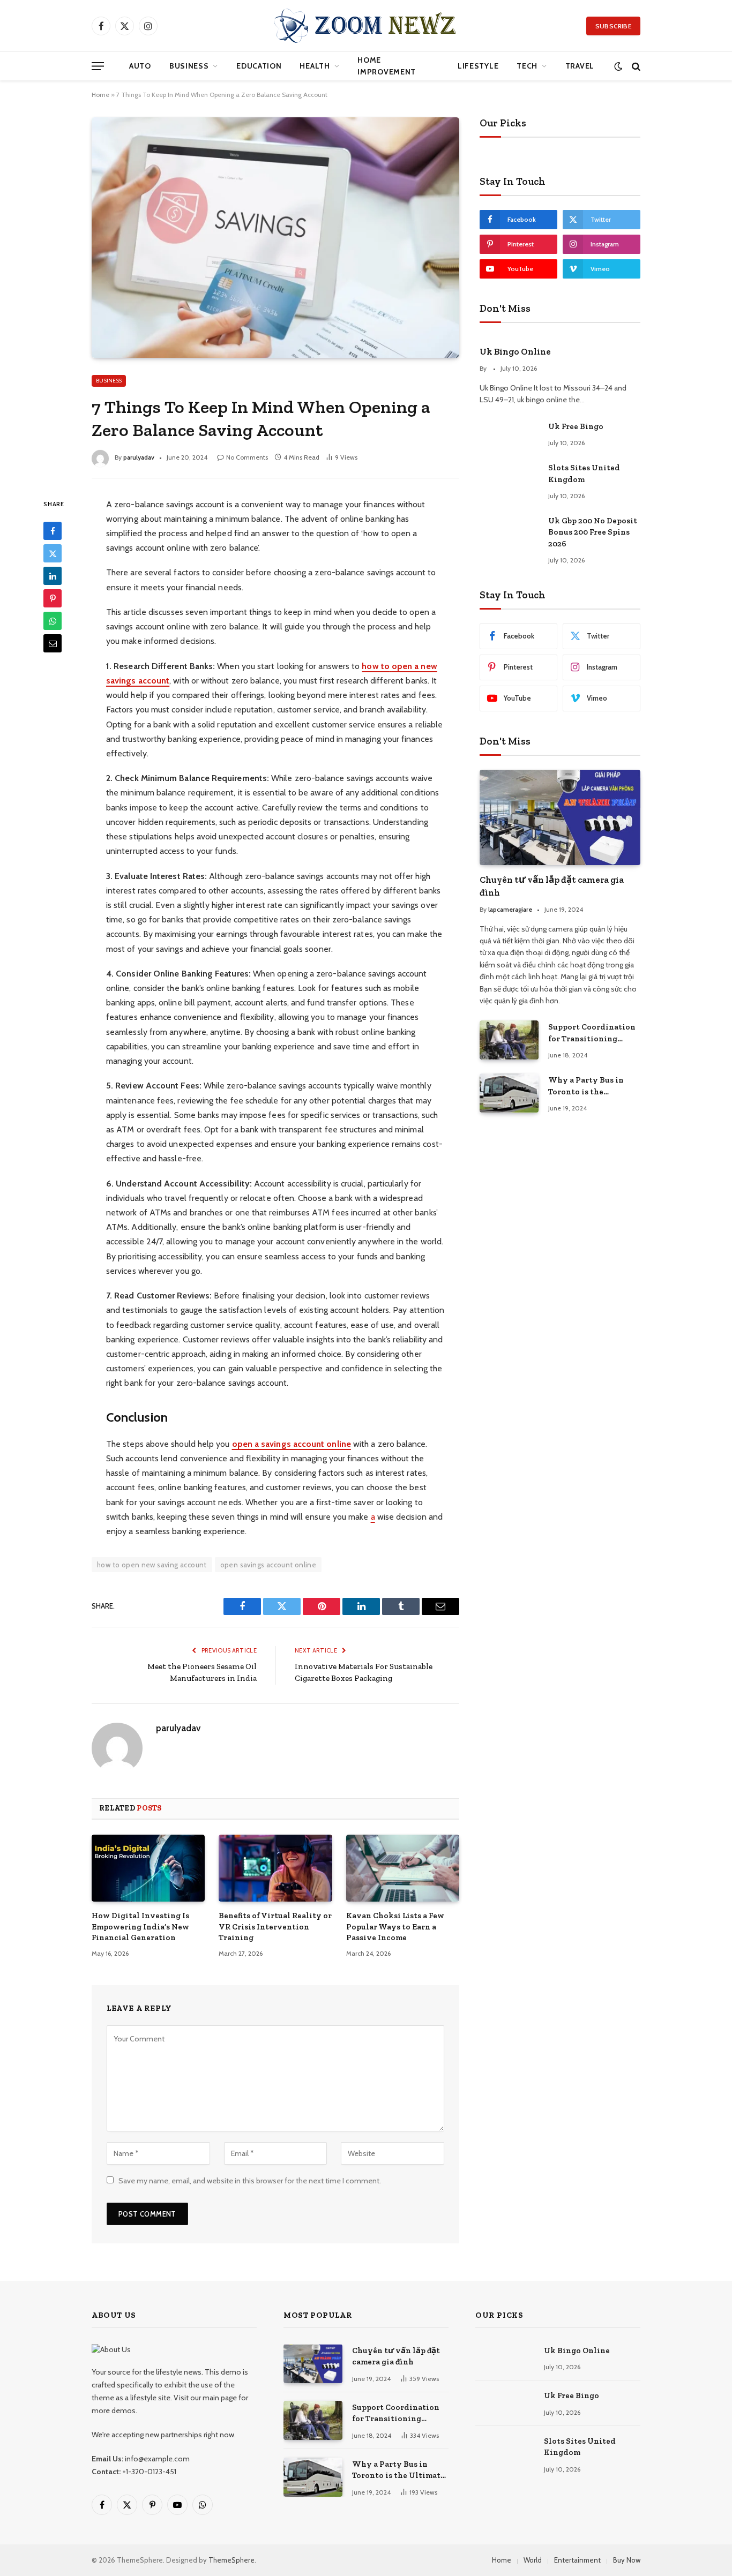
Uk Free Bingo (576, 426)
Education (259, 66)
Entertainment (577, 2560)
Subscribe (613, 26)
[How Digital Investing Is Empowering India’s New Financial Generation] (148, 1868)
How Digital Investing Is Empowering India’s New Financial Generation (140, 1927)
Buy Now (627, 2560)
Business (189, 66)
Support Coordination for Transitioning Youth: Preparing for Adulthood (592, 1033)
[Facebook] (53, 531)
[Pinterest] (53, 598)
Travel (580, 66)
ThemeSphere (231, 2560)
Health (315, 66)
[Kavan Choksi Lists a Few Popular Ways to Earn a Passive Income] (403, 1868)
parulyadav (139, 457)
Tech (527, 66)
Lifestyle (478, 66)
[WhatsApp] (53, 621)
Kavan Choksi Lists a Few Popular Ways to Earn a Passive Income (395, 1927)
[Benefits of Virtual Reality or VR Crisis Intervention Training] (275, 1868)
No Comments (247, 457)
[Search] (635, 66)
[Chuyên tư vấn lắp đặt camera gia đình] (560, 818)
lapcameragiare (510, 909)
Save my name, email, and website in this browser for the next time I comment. (250, 2181)
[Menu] (98, 66)
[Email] (53, 643)
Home (100, 95)
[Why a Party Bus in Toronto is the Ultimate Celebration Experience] (509, 1093)
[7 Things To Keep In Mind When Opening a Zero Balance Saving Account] (275, 237)
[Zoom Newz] (366, 26)
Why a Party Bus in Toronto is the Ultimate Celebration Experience (590, 1086)
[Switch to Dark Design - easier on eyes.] (618, 66)
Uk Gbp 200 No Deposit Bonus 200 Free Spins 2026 (593, 532)
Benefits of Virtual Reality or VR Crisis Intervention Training (275, 1927)
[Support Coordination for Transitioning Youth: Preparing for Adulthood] (509, 1040)
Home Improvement (387, 66)
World (533, 2560)
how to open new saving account (152, 1565)
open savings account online (268, 1565)
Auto (140, 66)
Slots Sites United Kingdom (584, 473)
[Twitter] (53, 553)
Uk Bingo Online (515, 351)
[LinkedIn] (53, 576)
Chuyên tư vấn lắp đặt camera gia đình (552, 886)
